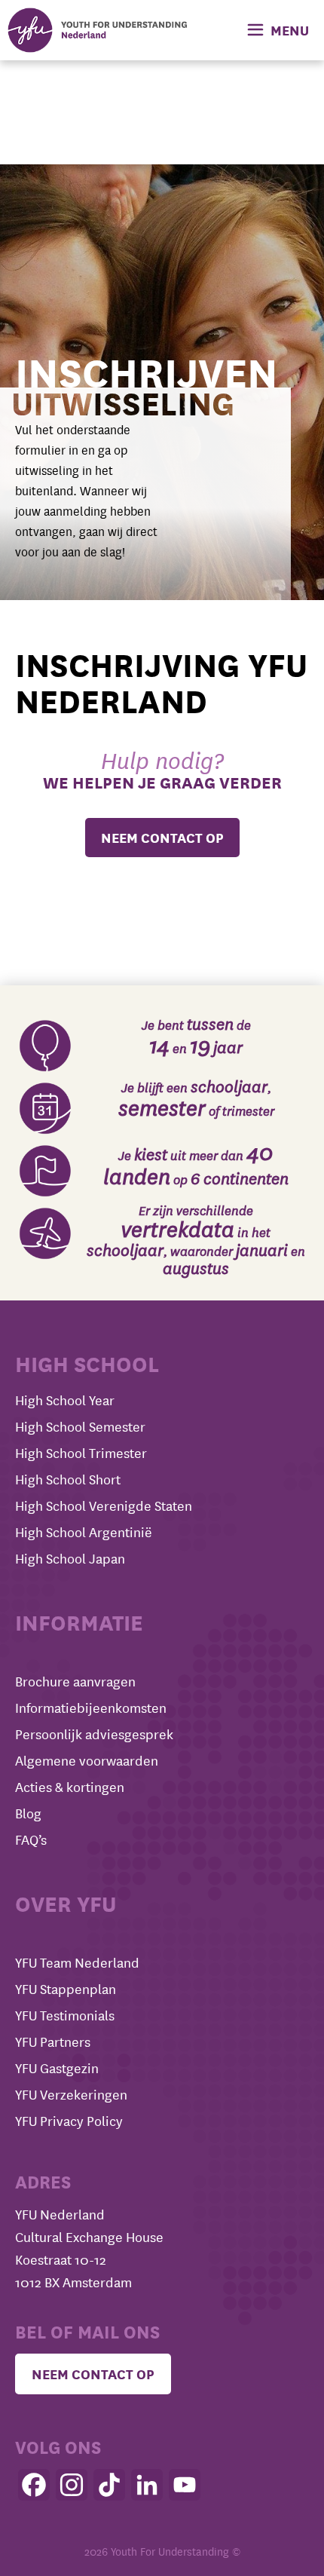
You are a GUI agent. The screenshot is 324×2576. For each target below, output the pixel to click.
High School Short (68, 1479)
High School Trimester (81, 1453)
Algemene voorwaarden (87, 1761)
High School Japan (70, 1559)
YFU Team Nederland (77, 1963)
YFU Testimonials (65, 2015)
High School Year (65, 1400)
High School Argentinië (84, 1532)
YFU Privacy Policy (69, 2121)
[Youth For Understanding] (98, 30)
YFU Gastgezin (57, 2068)
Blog (28, 1813)
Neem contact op (93, 2374)
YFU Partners (53, 2042)
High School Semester (80, 1427)
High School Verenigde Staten (104, 1506)
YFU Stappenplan (66, 1989)
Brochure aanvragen (75, 1682)
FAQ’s (31, 1840)
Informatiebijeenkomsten (91, 1708)
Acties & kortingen (70, 1787)
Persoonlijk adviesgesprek (94, 1734)
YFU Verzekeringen (71, 2095)
